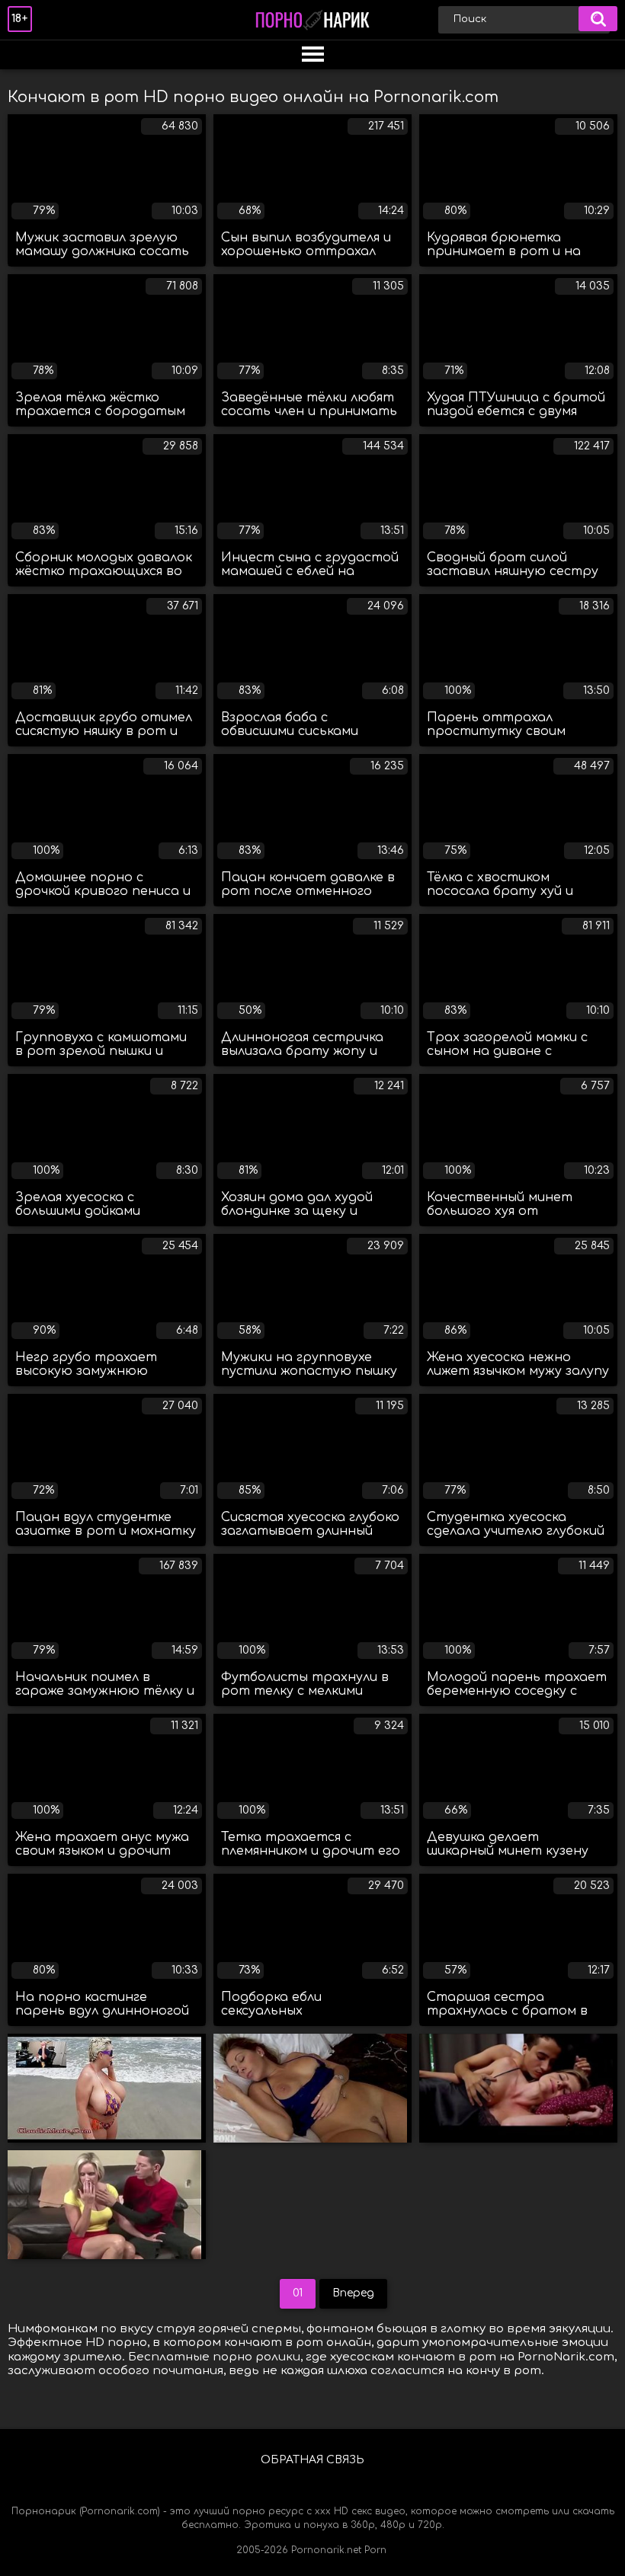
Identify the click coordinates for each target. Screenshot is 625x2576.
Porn (375, 2550)
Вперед (353, 2293)
